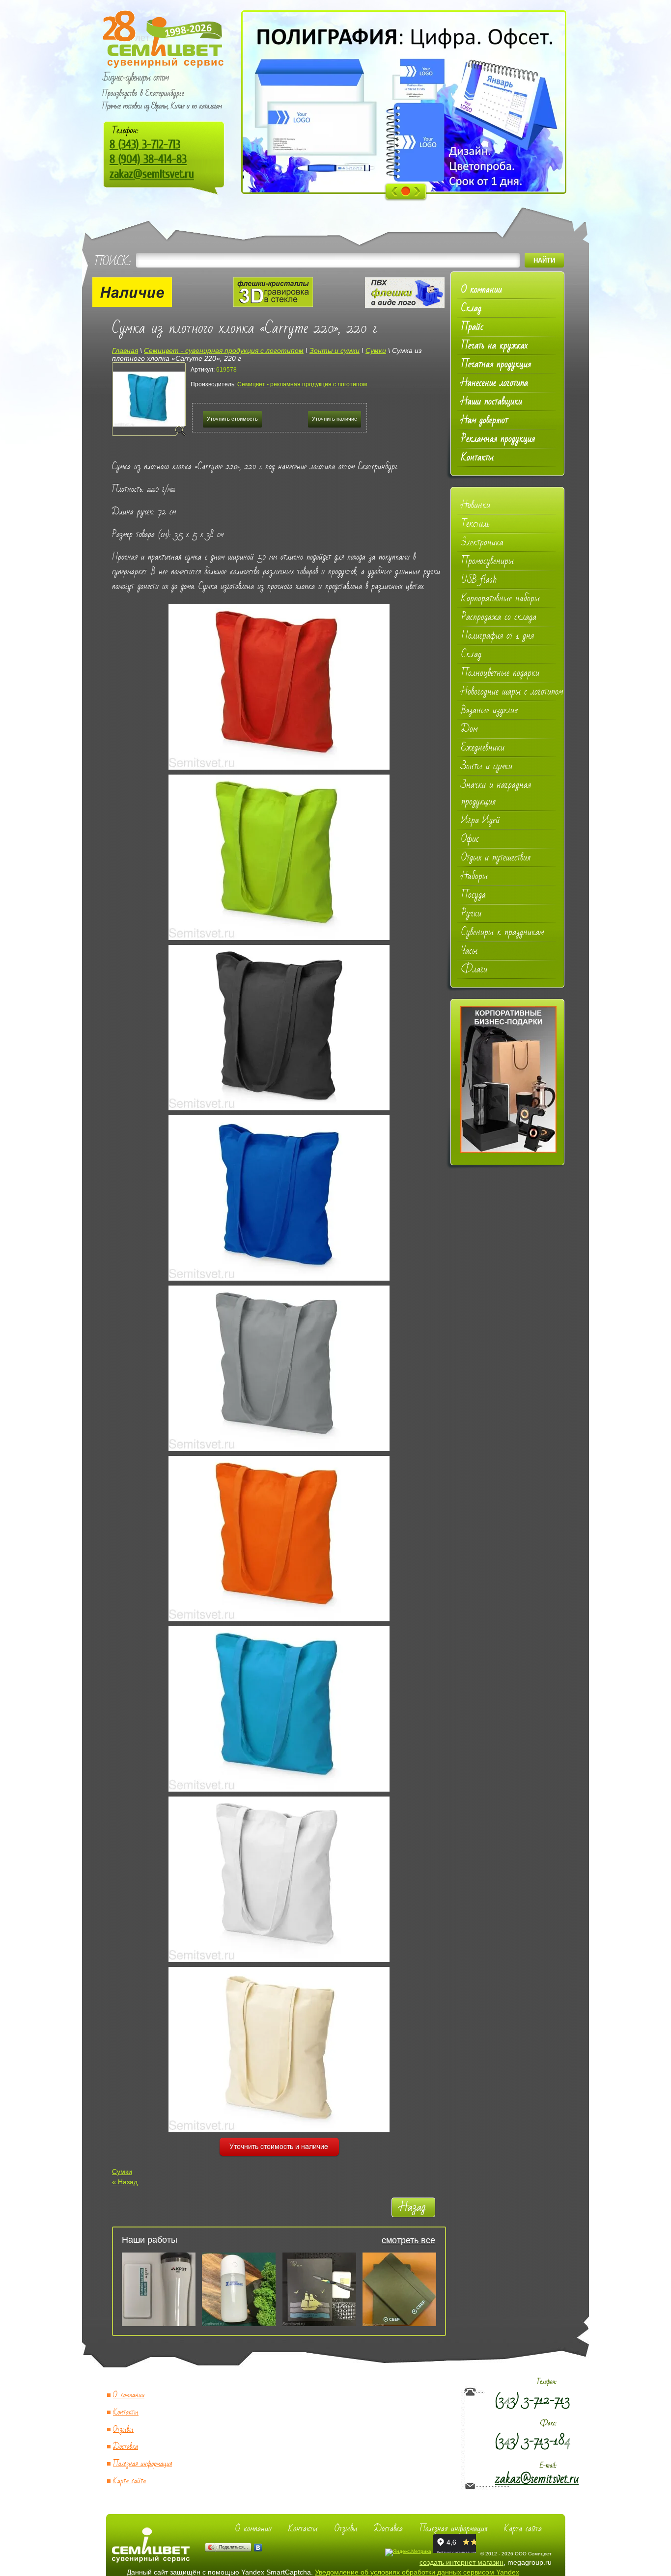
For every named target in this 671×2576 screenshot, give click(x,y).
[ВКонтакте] (258, 2548)
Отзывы (123, 2429)
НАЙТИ (544, 260)
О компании (129, 2395)
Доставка (126, 2447)
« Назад (125, 2182)
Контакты (126, 2412)
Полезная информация (142, 2464)
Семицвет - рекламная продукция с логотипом (302, 384)
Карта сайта (129, 2481)
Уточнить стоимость (232, 419)
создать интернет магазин (461, 2562)
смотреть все (408, 2240)
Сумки (122, 2172)
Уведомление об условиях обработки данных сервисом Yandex (417, 2572)
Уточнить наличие (335, 419)
